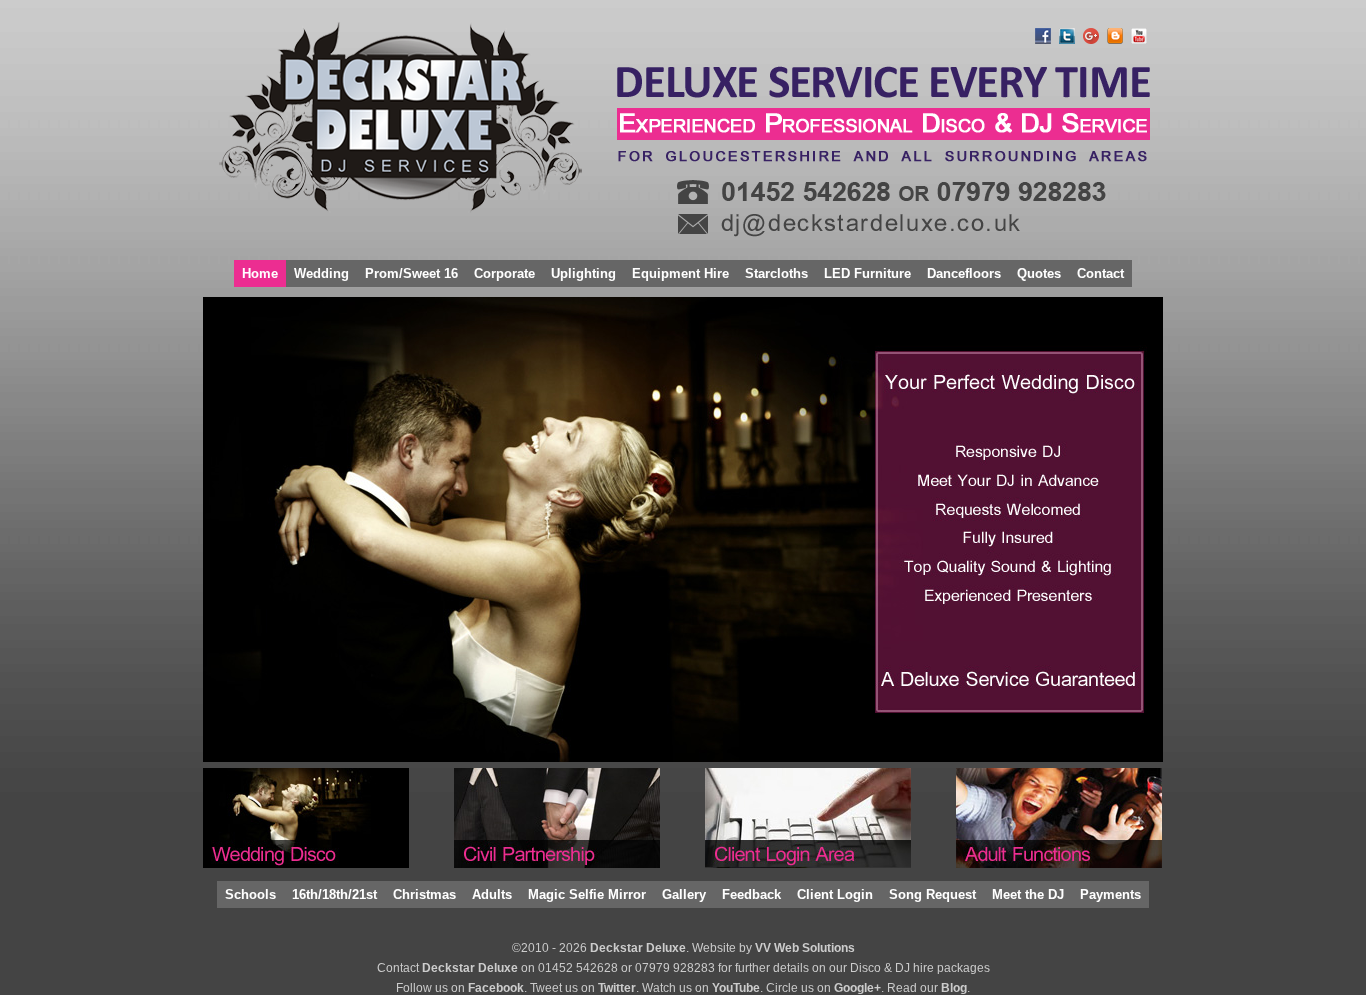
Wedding (321, 273)
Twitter (617, 988)
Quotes (1039, 273)
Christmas (424, 894)
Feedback (751, 894)
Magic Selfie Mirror (587, 894)
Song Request (932, 894)
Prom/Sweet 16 (411, 273)
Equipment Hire (680, 273)
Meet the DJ (1028, 894)
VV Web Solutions (805, 948)
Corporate (504, 273)
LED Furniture (867, 273)
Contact (1100, 273)
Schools (250, 894)
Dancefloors (964, 273)
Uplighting (583, 273)
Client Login (835, 894)
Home (260, 273)
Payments (1110, 894)
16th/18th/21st (334, 894)
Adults (492, 894)
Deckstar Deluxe (638, 948)
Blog (954, 988)
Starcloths (776, 273)
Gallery (684, 894)
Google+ (857, 988)
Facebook (496, 988)
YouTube (736, 988)
